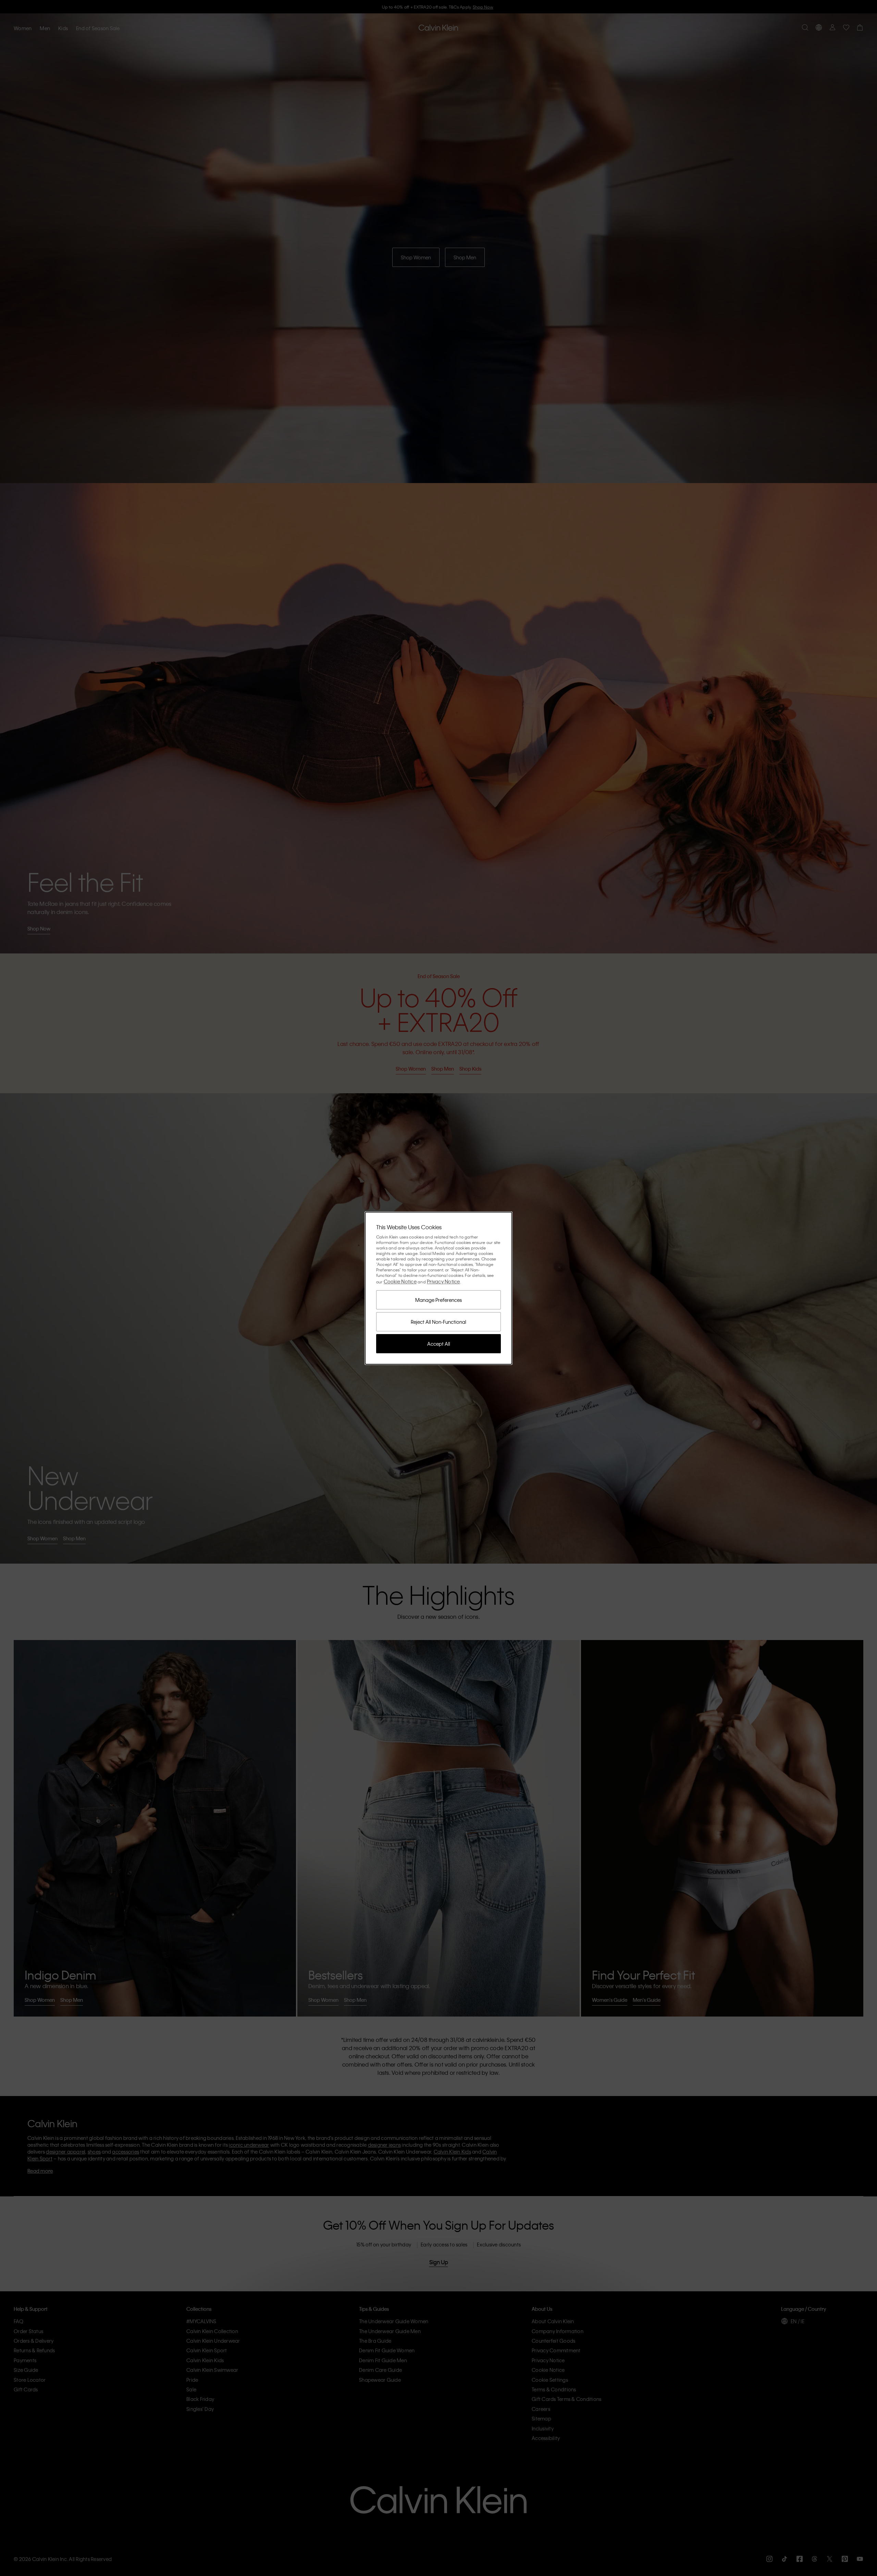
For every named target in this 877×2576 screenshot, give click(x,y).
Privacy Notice (443, 1281)
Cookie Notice (400, 1281)
